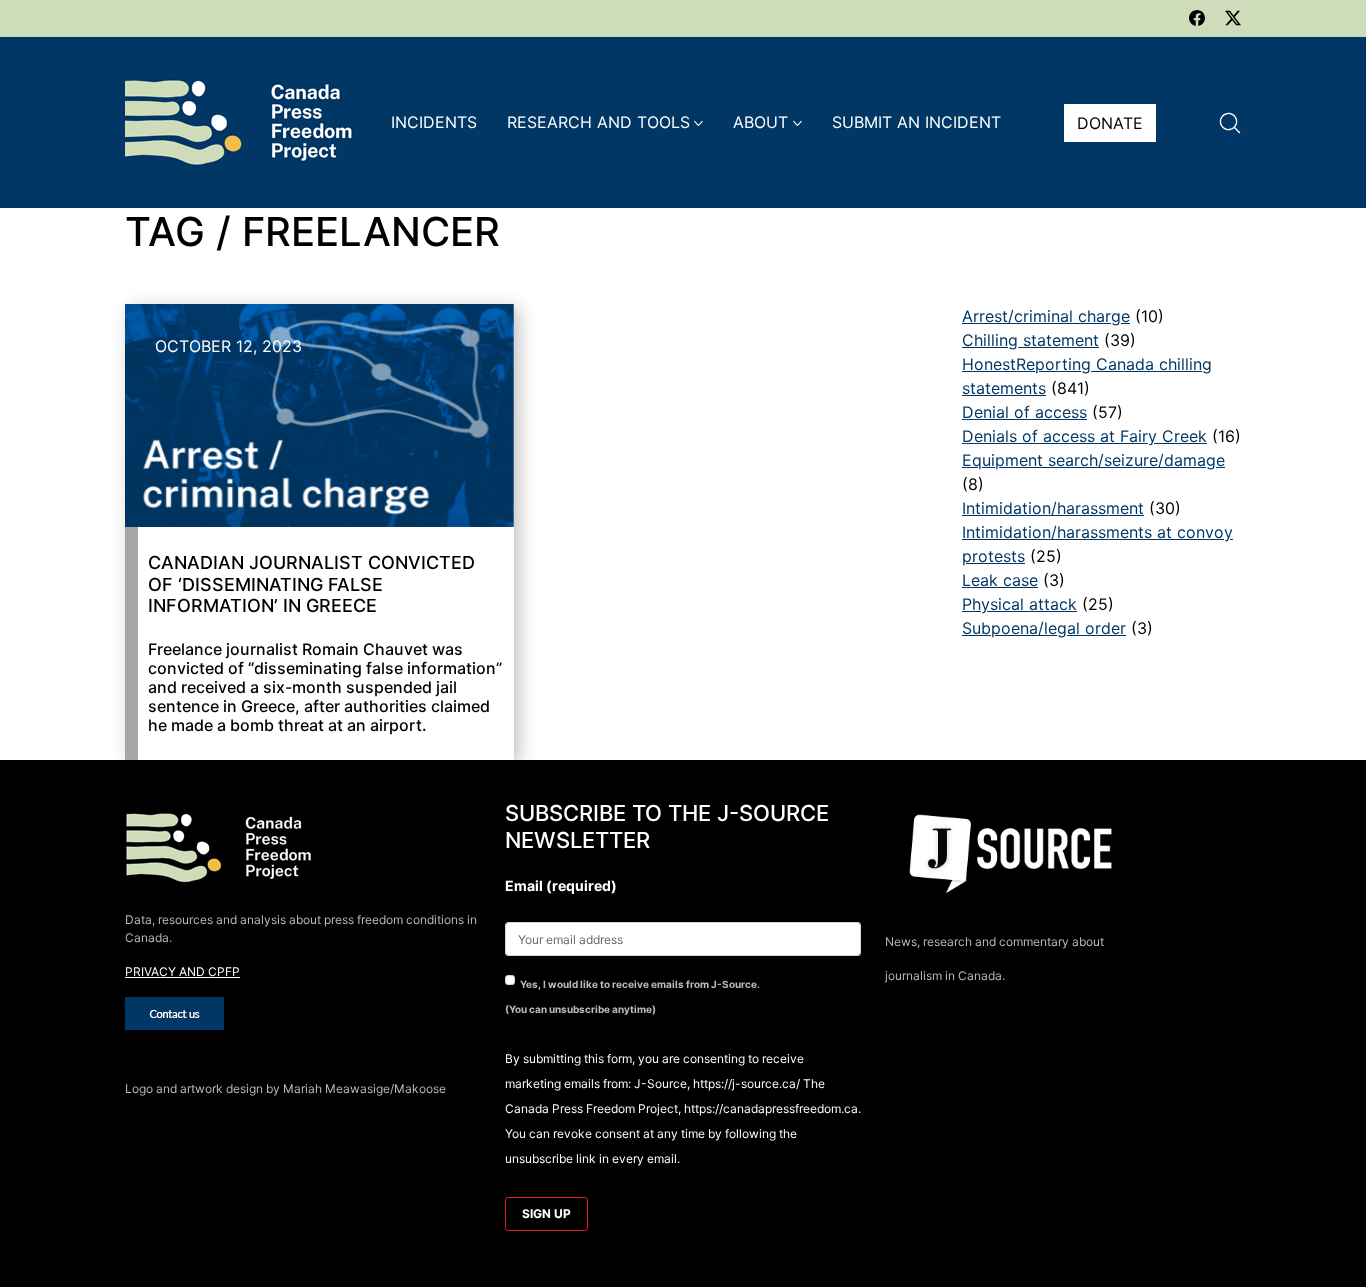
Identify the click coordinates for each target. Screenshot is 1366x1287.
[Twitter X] (1233, 18)
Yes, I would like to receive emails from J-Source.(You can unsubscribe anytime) (632, 996)
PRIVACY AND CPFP (182, 971)
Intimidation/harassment (1053, 508)
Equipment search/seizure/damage (1093, 460)
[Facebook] (1197, 18)
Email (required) (561, 885)
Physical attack (1019, 604)
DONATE (1110, 123)
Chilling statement (1030, 340)
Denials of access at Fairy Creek (1084, 436)
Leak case (1000, 580)
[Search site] (1230, 123)
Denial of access (1024, 412)
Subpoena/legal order (1044, 628)
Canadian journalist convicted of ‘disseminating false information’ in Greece (311, 584)
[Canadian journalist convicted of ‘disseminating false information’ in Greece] (319, 415)
